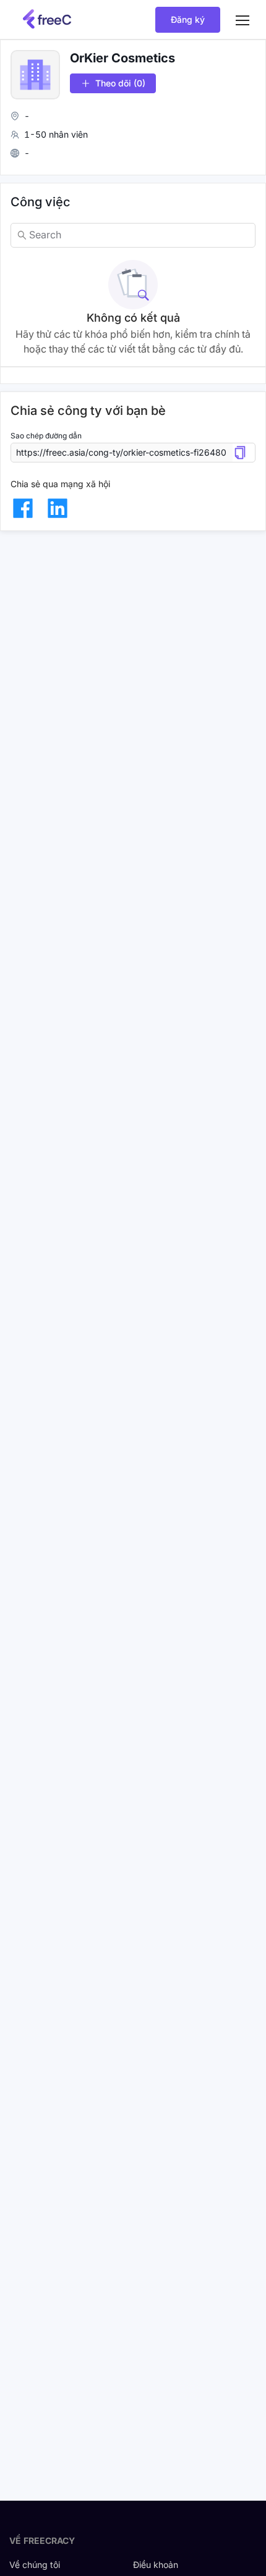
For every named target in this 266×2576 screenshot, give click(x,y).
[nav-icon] (242, 20)
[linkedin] (58, 508)
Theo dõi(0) (120, 83)
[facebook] (23, 508)
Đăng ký (188, 19)
